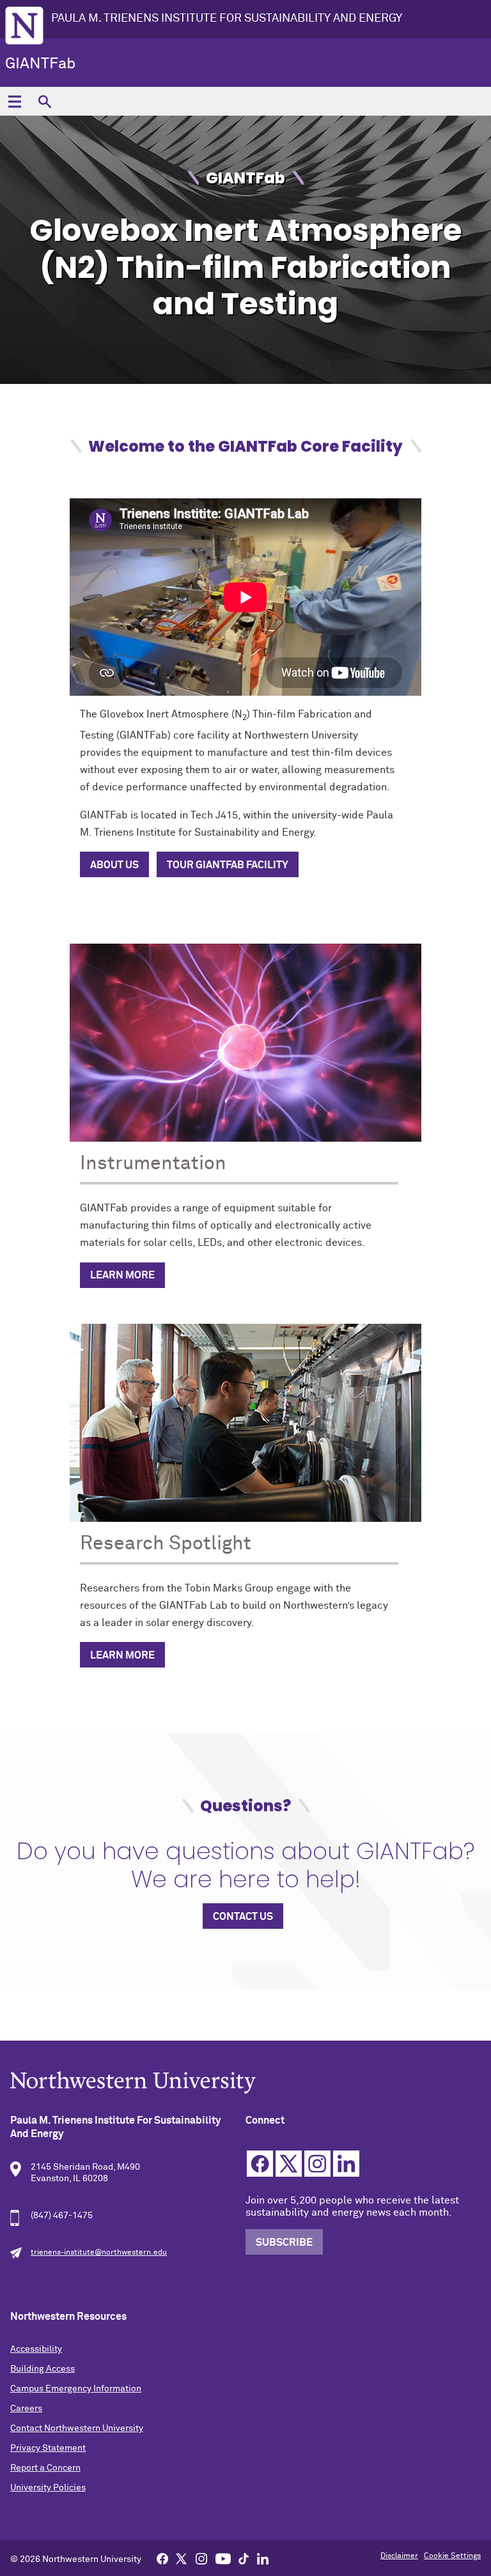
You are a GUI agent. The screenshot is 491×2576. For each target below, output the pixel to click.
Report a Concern (45, 2468)
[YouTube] (223, 2558)
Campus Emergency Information (76, 2389)
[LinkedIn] (263, 2558)
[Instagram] (201, 2558)
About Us (114, 865)
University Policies (48, 2488)
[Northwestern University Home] (24, 26)
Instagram (317, 2164)
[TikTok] (244, 2558)
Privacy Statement (48, 2448)
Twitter (289, 2164)
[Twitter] (182, 2558)
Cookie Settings (452, 2556)
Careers (26, 2409)
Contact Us (243, 1917)
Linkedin (346, 2164)
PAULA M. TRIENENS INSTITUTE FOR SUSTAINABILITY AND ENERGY (227, 19)
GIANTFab (40, 64)
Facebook (260, 2164)
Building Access (43, 2369)
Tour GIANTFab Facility (228, 865)
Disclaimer (399, 2556)
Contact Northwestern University (77, 2428)
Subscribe (284, 2242)
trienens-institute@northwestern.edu (99, 2253)
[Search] (44, 101)
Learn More (122, 1275)
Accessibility (36, 2349)
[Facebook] (162, 2558)
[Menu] (14, 101)
